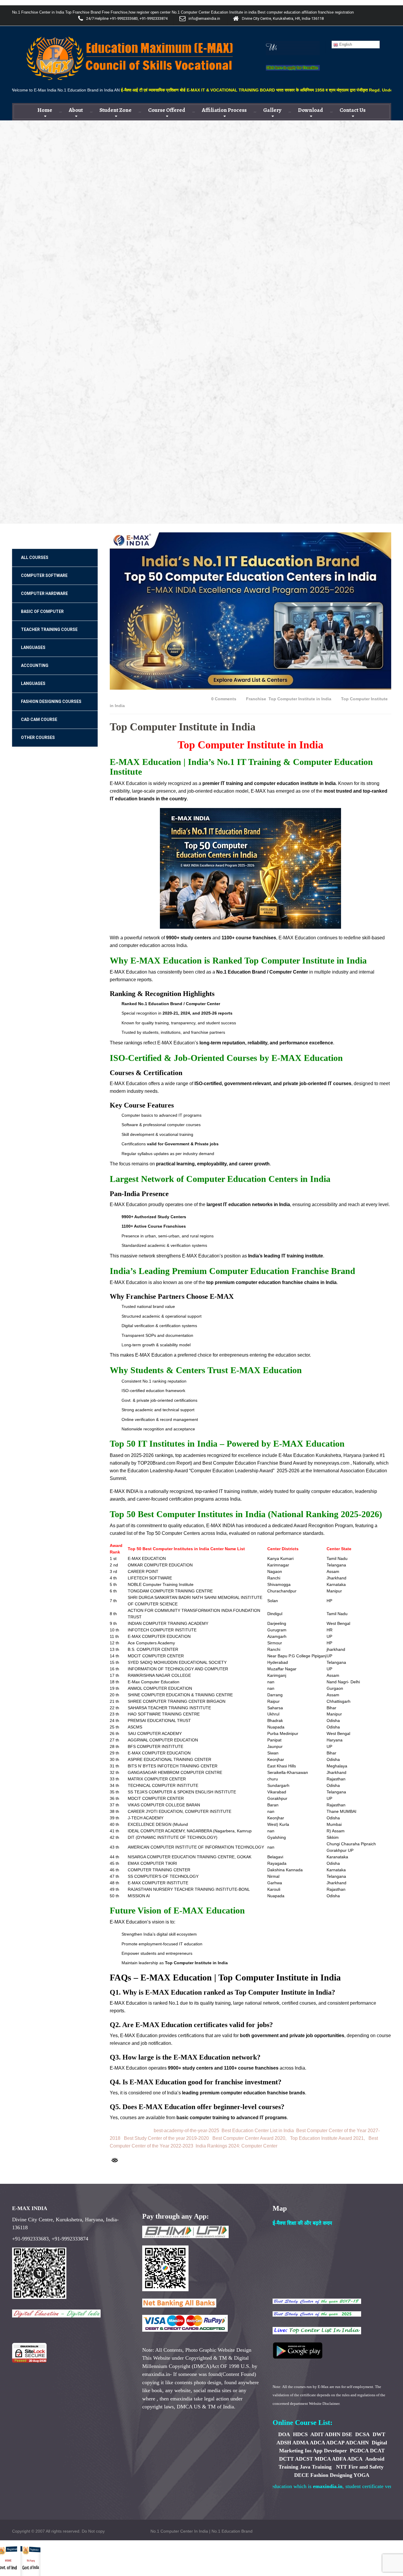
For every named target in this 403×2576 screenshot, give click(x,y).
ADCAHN (357, 2443)
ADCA (317, 2443)
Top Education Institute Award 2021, (327, 2138)
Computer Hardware (44, 593)
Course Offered (167, 110)
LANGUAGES (33, 647)
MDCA (323, 2459)
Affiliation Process (224, 110)
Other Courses (38, 737)
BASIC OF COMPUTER (42, 611)
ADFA (339, 2459)
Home (45, 110)
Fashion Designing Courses (51, 701)
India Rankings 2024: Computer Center (236, 2146)
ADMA (300, 2443)
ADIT (317, 2434)
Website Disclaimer (324, 2404)
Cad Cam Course (39, 719)
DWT (379, 2434)
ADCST (304, 2459)
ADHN (333, 2434)
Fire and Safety (366, 2467)
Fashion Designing (331, 2475)
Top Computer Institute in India (300, 699)
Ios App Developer (326, 2451)
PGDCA (359, 2451)
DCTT (286, 2459)
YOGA (361, 2475)
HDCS (301, 2434)
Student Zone (116, 110)
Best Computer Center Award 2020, (249, 2138)
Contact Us (353, 110)
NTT (341, 2467)
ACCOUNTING (35, 665)
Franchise (256, 699)
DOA (284, 2434)
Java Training (316, 2467)
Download (311, 110)
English (345, 44)
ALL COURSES (35, 557)
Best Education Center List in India (258, 2131)
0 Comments (224, 699)
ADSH (284, 2443)
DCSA (362, 2434)
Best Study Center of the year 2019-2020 (166, 2138)
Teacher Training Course (49, 629)
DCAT (377, 2451)
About (76, 110)
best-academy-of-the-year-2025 (186, 2131)
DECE (302, 2475)
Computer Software (44, 575)
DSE (347, 2434)
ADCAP (335, 2443)
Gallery (272, 110)
